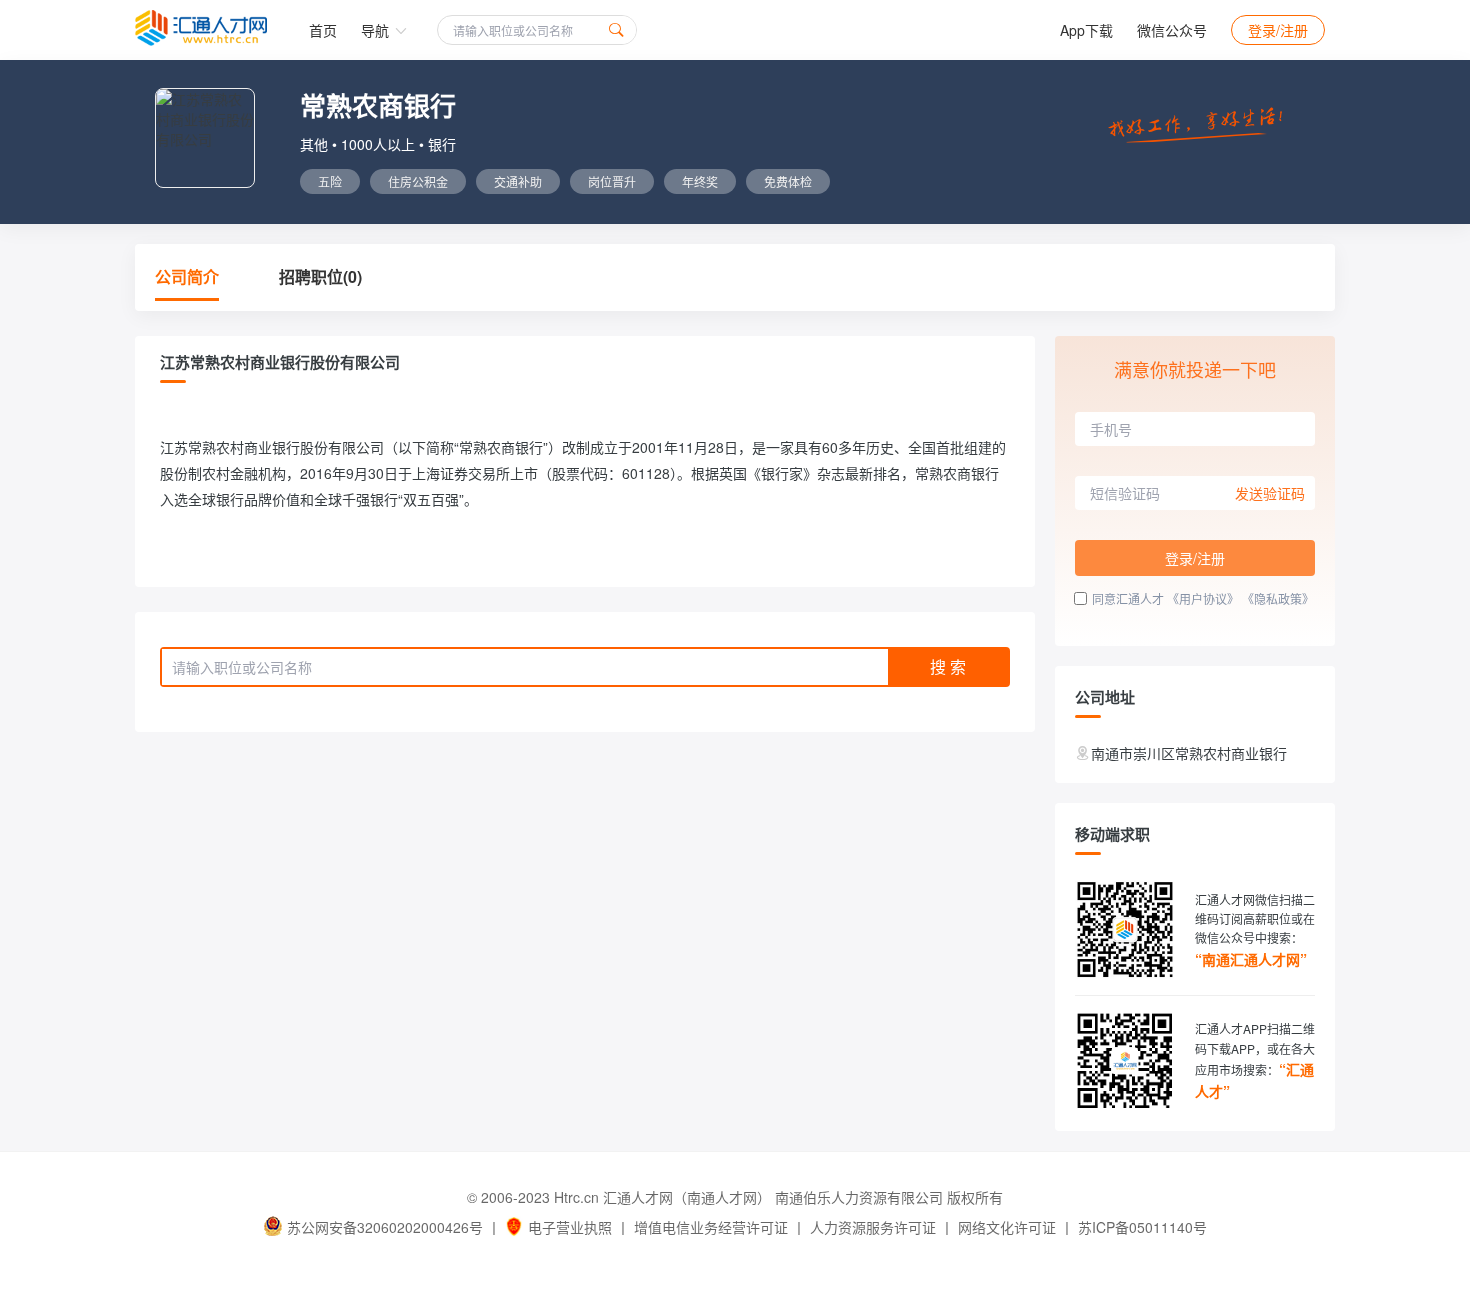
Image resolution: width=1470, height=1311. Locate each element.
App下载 (1086, 30)
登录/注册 (1278, 30)
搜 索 (948, 666)
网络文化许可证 (1007, 1227)
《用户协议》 (1203, 598)
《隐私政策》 (1278, 598)
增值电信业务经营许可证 (711, 1227)
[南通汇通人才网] (201, 28)
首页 (323, 30)
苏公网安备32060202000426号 (385, 1227)
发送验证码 (1270, 493)
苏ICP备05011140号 (1142, 1227)
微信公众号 (1172, 30)
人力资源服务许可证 (873, 1227)
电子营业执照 (570, 1227)
